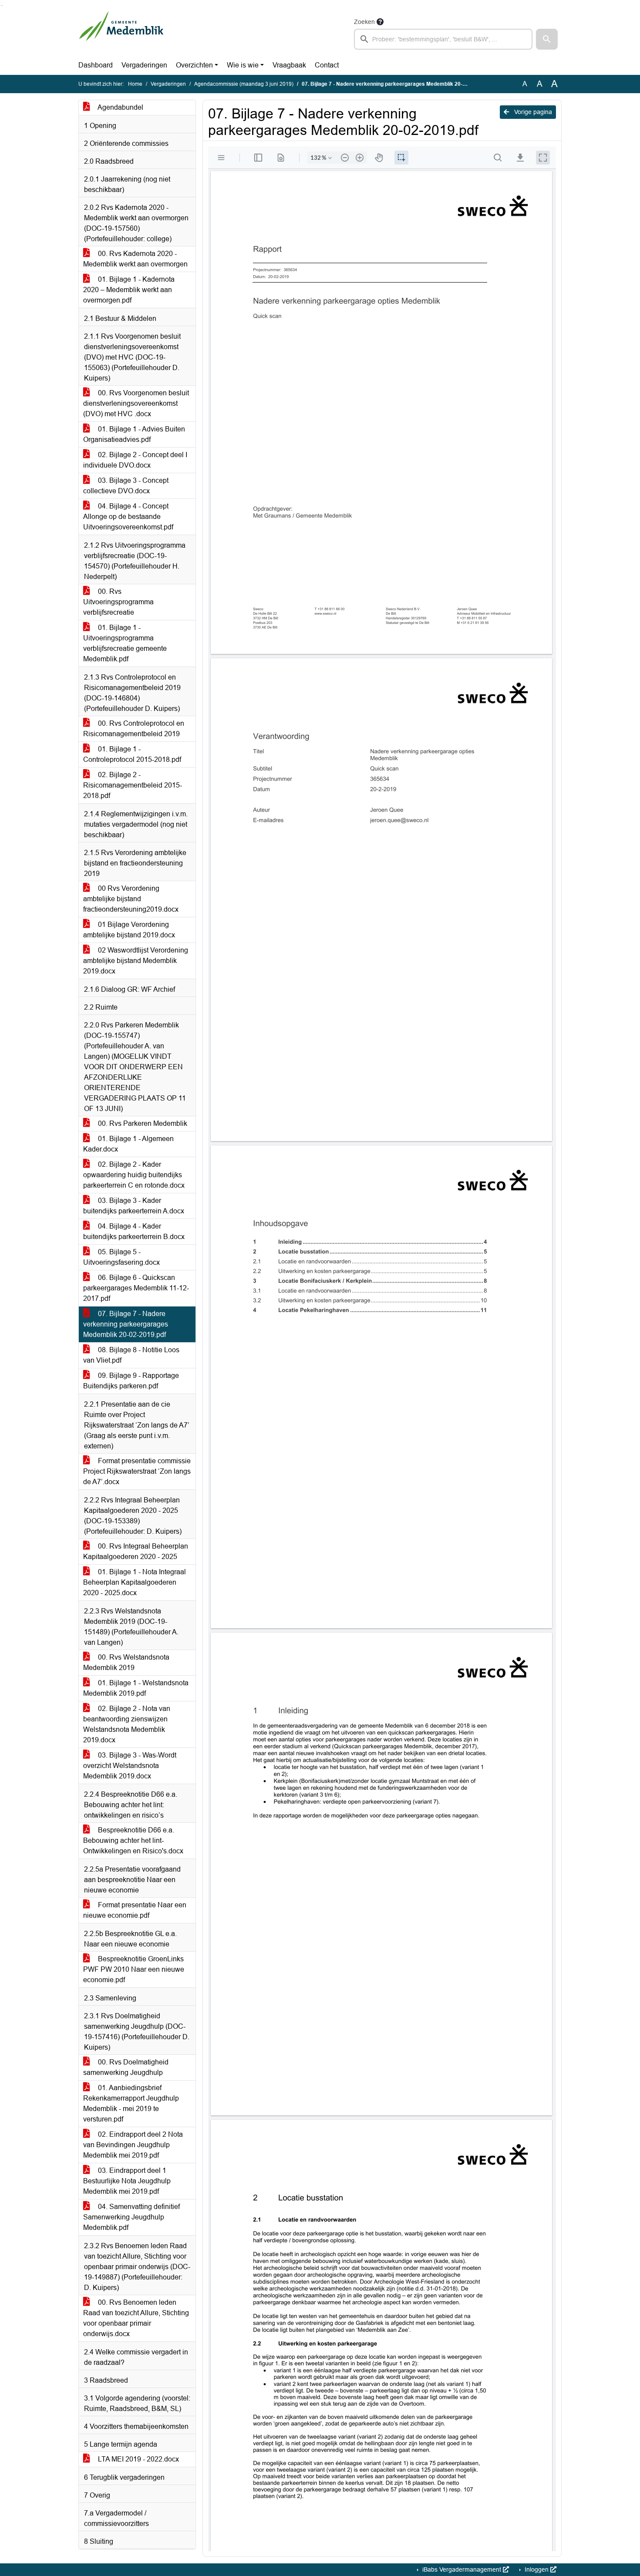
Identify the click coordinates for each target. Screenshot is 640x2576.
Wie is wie (243, 65)
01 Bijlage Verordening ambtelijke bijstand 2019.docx (129, 930)
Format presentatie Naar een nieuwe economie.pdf (135, 1910)
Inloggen (537, 2569)
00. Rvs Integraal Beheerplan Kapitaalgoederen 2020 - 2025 (136, 1551)
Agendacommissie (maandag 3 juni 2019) (244, 84)
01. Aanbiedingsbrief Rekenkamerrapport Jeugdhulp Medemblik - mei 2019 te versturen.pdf (131, 2103)
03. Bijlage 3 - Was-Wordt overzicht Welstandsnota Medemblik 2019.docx (130, 1766)
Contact (327, 65)
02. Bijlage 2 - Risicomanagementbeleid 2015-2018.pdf (133, 785)
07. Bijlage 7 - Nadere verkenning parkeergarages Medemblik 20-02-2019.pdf (126, 1324)
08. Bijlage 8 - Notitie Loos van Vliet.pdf (131, 1355)
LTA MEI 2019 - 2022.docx (138, 2459)
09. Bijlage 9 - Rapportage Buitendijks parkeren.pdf (131, 1381)
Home (135, 84)
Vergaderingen (144, 65)
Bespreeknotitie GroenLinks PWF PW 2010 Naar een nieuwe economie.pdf (134, 1969)
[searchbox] (443, 39)
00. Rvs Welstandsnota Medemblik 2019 (126, 1662)
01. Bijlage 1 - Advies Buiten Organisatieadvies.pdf (134, 434)
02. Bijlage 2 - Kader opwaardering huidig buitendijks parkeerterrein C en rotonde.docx (134, 1175)
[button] (547, 39)
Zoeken (364, 22)
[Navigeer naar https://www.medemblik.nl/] (121, 33)
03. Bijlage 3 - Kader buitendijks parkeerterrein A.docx (134, 1206)
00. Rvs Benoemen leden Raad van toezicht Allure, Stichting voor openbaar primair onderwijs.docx (136, 2318)
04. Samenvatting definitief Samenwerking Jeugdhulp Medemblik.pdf (131, 2217)
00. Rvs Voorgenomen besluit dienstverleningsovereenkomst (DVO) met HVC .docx (136, 403)
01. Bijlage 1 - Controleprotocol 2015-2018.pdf (132, 754)
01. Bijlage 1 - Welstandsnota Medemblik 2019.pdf (136, 1688)
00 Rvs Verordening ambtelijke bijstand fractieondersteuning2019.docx (131, 899)
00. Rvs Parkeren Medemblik (142, 1123)
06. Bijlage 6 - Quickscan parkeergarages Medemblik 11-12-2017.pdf (136, 1288)
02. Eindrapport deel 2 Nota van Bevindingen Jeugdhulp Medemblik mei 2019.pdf (133, 2145)
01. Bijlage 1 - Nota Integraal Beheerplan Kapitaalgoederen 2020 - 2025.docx (135, 1582)
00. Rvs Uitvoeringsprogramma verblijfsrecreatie (118, 602)
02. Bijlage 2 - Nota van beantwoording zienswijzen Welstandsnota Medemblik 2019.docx (127, 1724)
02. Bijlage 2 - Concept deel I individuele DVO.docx (135, 460)
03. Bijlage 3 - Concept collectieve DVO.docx (126, 486)
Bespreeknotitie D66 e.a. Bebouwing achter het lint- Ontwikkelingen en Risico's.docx (133, 1840)
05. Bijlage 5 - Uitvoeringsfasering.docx (121, 1257)
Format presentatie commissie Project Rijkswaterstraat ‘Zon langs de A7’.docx (137, 1471)
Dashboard (96, 65)
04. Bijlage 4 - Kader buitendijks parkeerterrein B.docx (134, 1231)
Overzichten (194, 65)
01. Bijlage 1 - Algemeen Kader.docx (128, 1144)
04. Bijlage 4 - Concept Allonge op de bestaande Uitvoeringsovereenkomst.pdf (128, 517)
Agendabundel (120, 107)
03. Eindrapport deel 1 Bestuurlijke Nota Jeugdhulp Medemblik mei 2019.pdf (127, 2181)
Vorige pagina (532, 112)
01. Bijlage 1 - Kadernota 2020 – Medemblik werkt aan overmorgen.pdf (129, 290)
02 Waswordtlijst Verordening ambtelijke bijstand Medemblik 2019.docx (136, 961)
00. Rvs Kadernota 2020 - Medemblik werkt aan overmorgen (135, 259)
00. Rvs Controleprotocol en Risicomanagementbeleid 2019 (134, 729)
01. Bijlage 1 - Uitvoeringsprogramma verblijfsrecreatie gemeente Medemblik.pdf (125, 643)
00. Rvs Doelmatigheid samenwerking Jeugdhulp (126, 2067)
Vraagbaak (289, 65)
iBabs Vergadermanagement (462, 2569)
